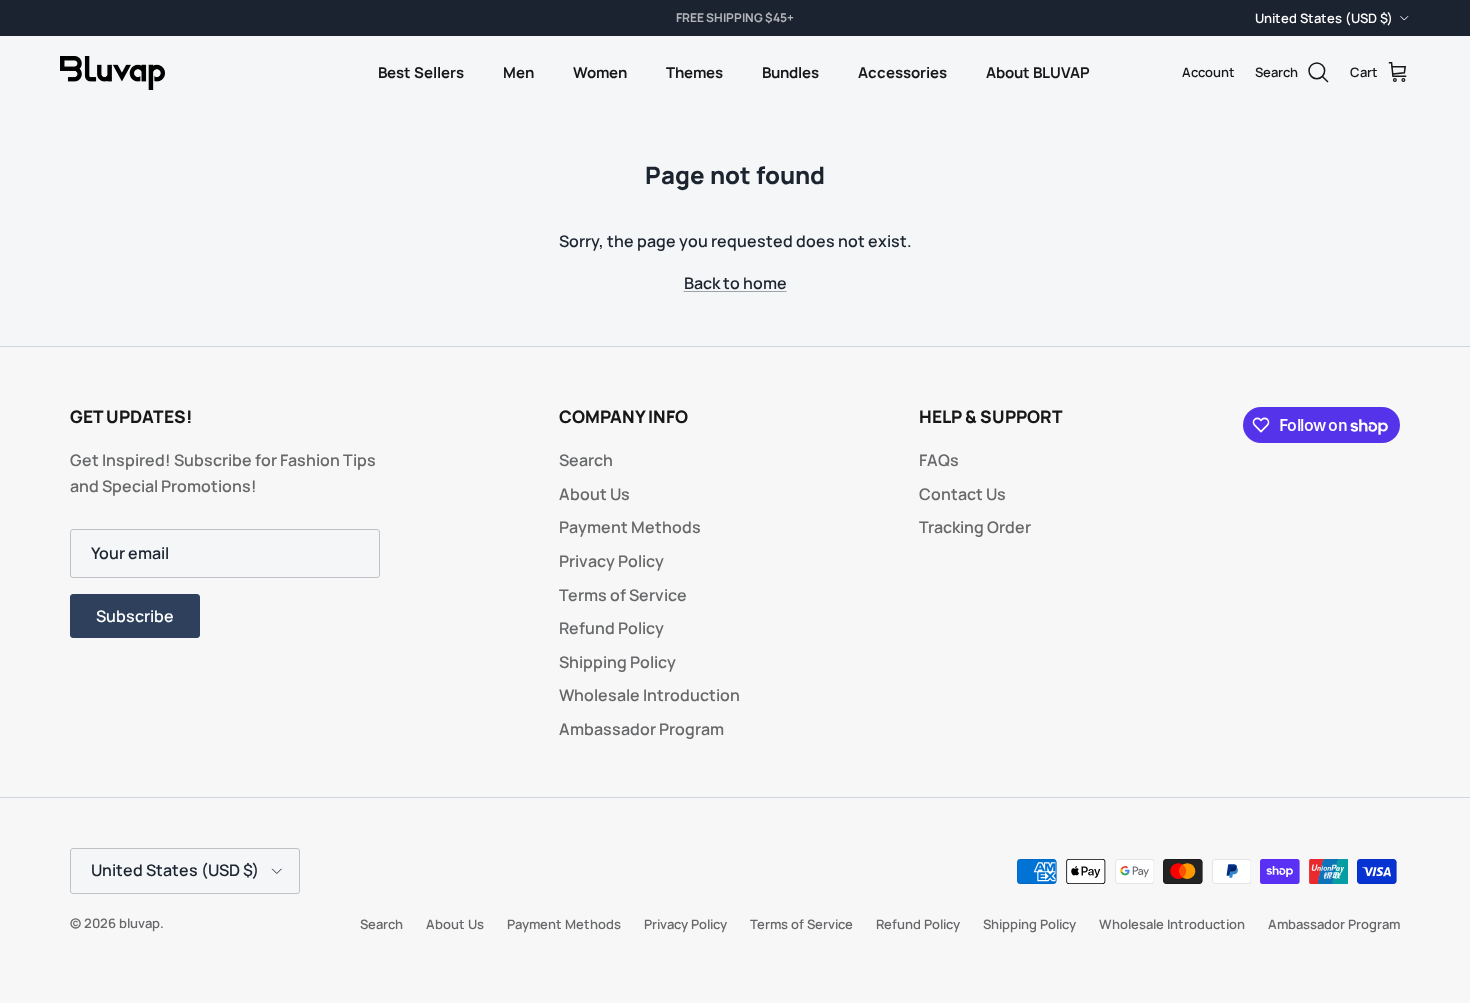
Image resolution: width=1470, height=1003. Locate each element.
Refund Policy (611, 628)
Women (600, 72)
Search (586, 460)
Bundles (790, 72)
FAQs (939, 460)
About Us (594, 494)
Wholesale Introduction (649, 695)
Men (518, 72)
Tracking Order (975, 527)
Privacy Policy (611, 561)
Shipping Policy (617, 662)
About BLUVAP (1038, 72)
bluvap (139, 923)
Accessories (902, 72)
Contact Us (962, 494)
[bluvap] (112, 73)
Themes (694, 72)
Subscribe (135, 616)
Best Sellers (421, 72)
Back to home (735, 283)
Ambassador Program (641, 729)
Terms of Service (623, 595)
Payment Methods (630, 527)
